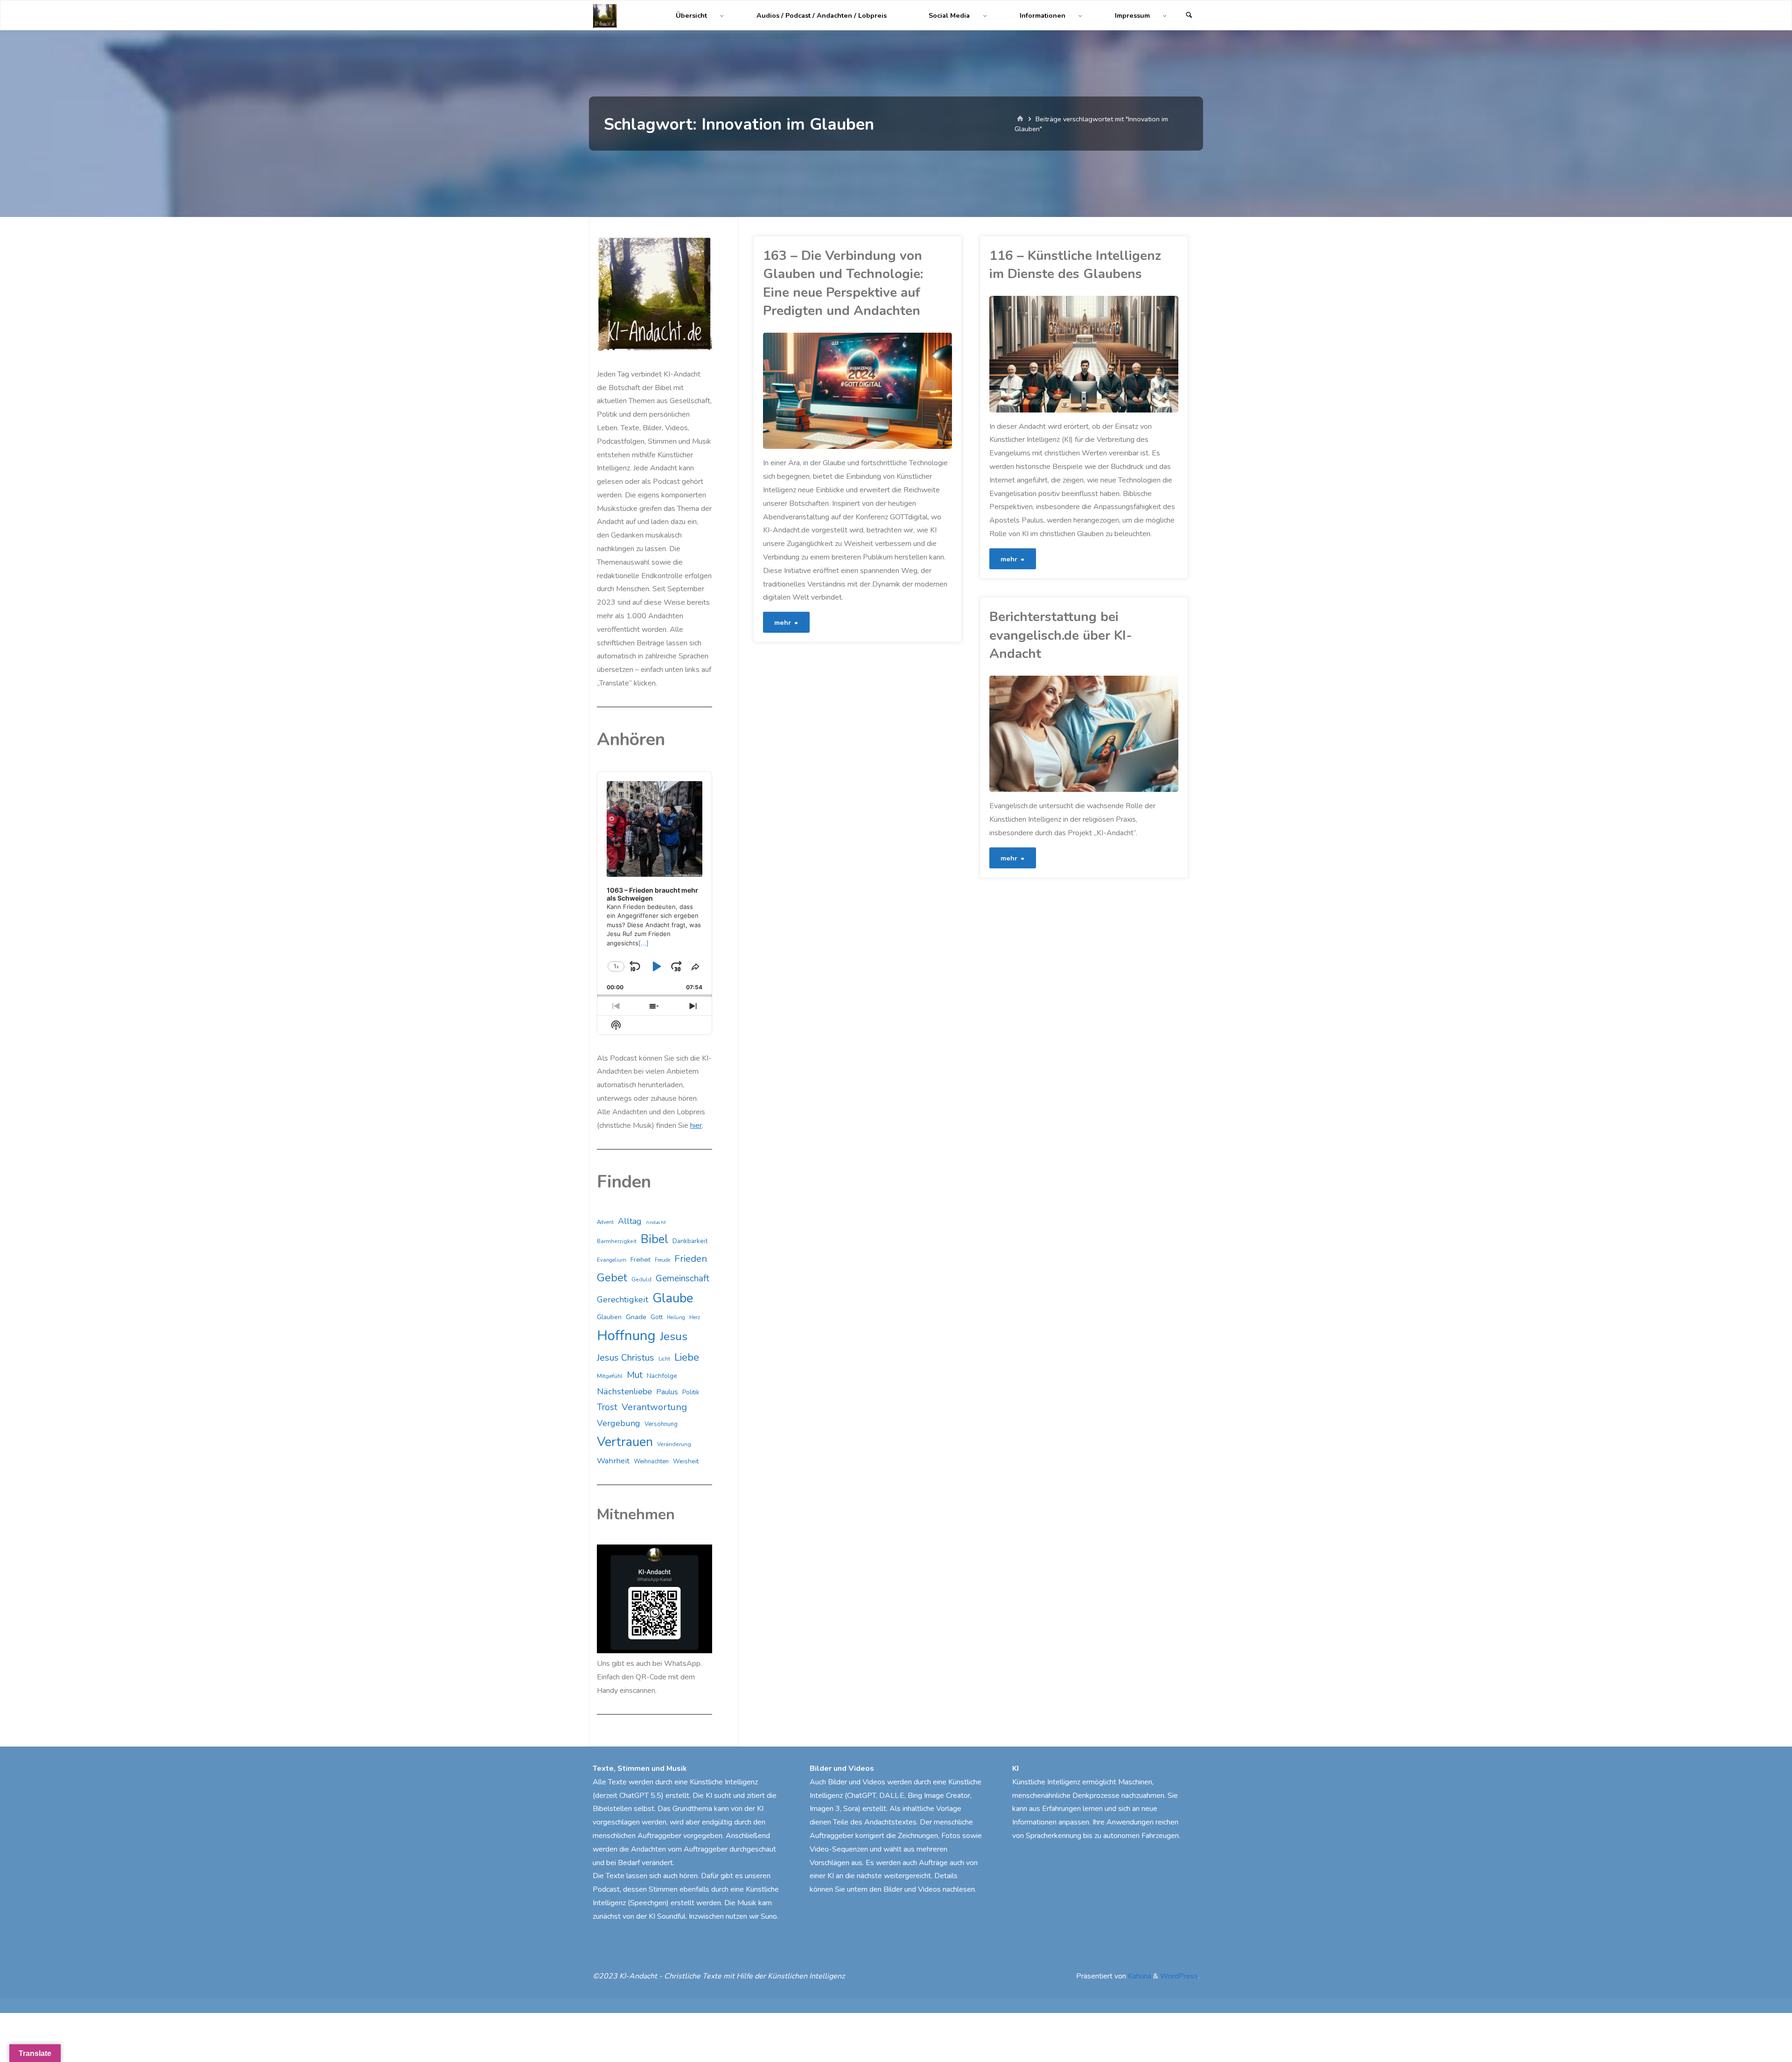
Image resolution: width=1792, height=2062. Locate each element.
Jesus (674, 1336)
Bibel (654, 1239)
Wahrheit (613, 1461)
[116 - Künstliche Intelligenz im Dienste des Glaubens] (1131, 354)
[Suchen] (1189, 16)
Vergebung (619, 1423)
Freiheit (640, 1260)
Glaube (673, 1298)
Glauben (609, 1317)
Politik (691, 1392)
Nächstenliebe (624, 1391)
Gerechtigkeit (623, 1300)
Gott (657, 1317)
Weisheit (686, 1461)
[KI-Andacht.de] (605, 15)
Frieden (691, 1258)
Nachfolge (662, 1376)
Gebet (612, 1278)
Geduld (641, 1279)
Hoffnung (626, 1335)
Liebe (687, 1357)
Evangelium (612, 1260)
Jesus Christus (626, 1358)
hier (696, 1125)
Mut (635, 1375)
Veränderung (674, 1444)
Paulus (667, 1392)
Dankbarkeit (690, 1241)
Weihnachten (651, 1461)
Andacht (656, 1222)
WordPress (1179, 1976)
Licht (664, 1359)
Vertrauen (625, 1442)
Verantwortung (654, 1407)
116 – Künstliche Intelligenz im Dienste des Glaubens (1075, 265)
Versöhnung (661, 1424)
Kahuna (1139, 1976)
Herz (695, 1318)
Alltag (630, 1221)
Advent (605, 1222)
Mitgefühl (610, 1376)
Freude (662, 1260)
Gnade (636, 1317)
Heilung (676, 1318)
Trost (607, 1407)
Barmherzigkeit (617, 1241)
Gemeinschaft (682, 1279)
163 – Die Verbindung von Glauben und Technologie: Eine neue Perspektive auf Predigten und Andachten (843, 283)
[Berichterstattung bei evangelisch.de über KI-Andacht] (1131, 734)
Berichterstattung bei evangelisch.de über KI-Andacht (1061, 635)
